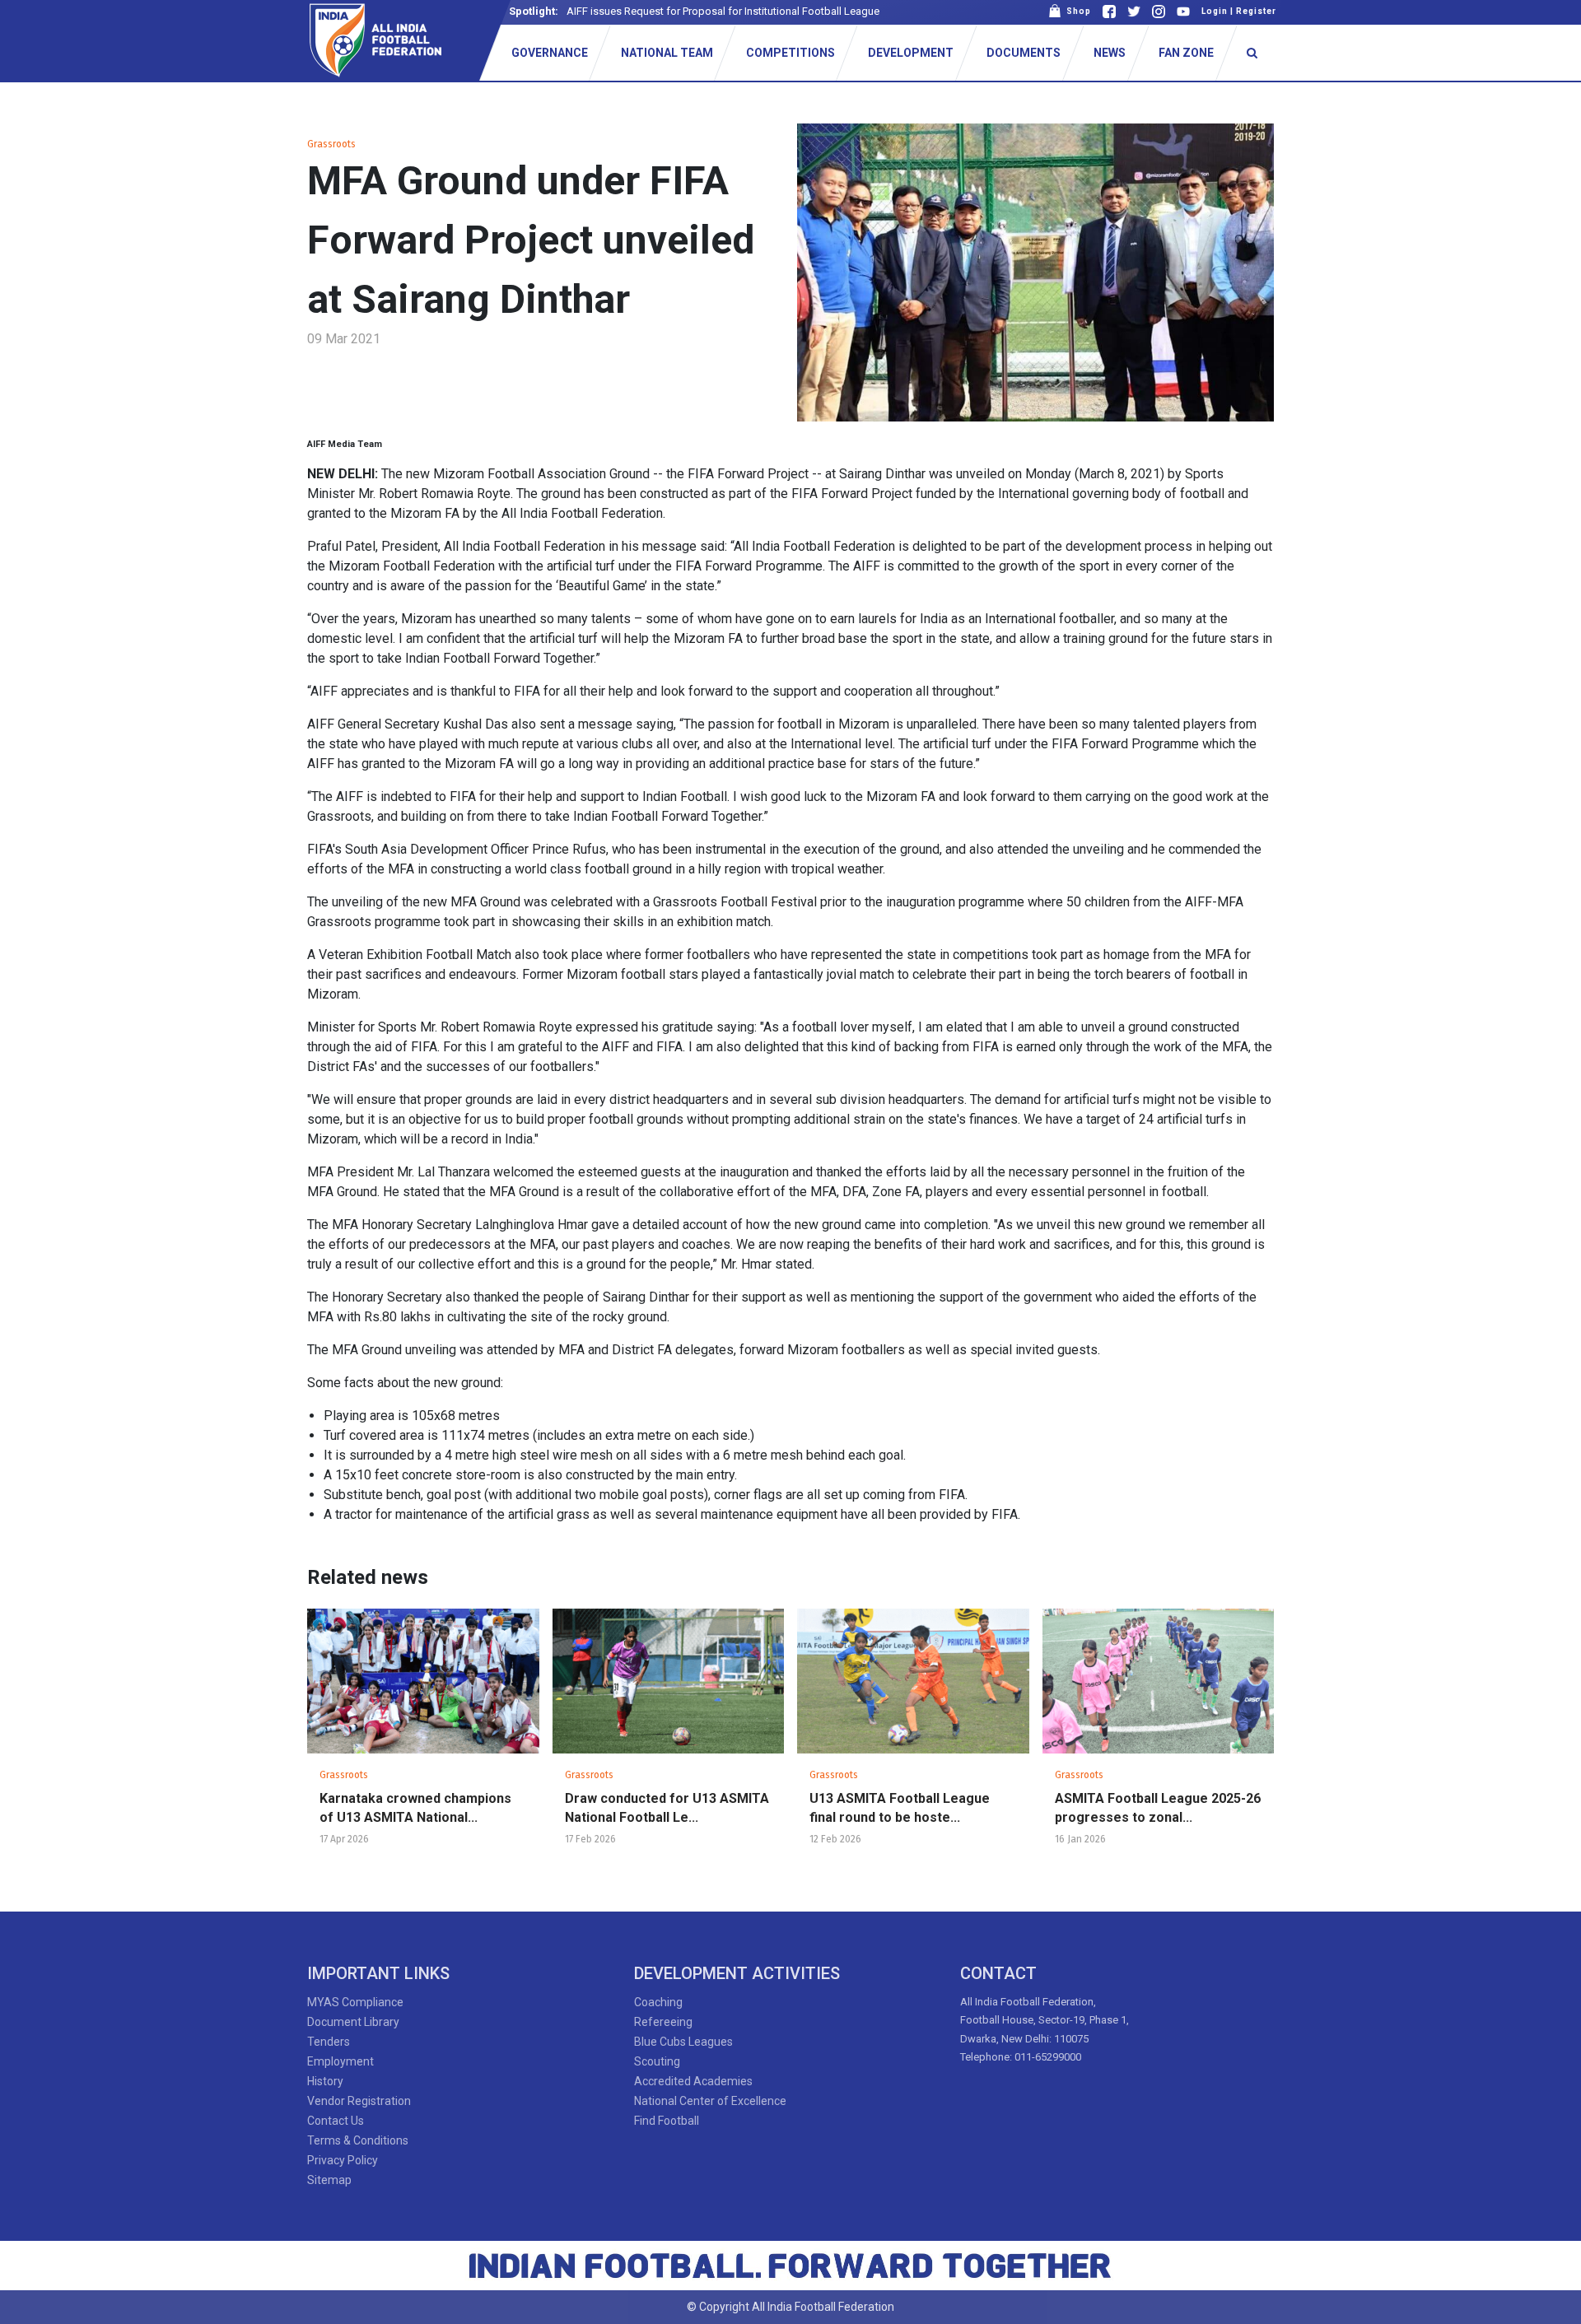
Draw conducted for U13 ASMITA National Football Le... (667, 1808)
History (325, 2081)
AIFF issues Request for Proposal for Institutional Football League (723, 11)
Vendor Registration (359, 2101)
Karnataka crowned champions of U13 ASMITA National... (415, 1808)
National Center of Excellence (710, 2101)
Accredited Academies (693, 2081)
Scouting (657, 2061)
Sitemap (329, 2180)
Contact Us (336, 2121)
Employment (340, 2061)
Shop (1076, 11)
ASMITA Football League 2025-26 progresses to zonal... (1158, 1808)
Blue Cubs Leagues (683, 2042)
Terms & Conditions (358, 2140)
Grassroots (331, 144)
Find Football (667, 2121)
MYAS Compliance (355, 2002)
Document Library (353, 2022)
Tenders (329, 2042)
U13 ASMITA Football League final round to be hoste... (900, 1808)
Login (1215, 11)
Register (1256, 11)
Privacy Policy (343, 2160)
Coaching (658, 2002)
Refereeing (663, 2022)
